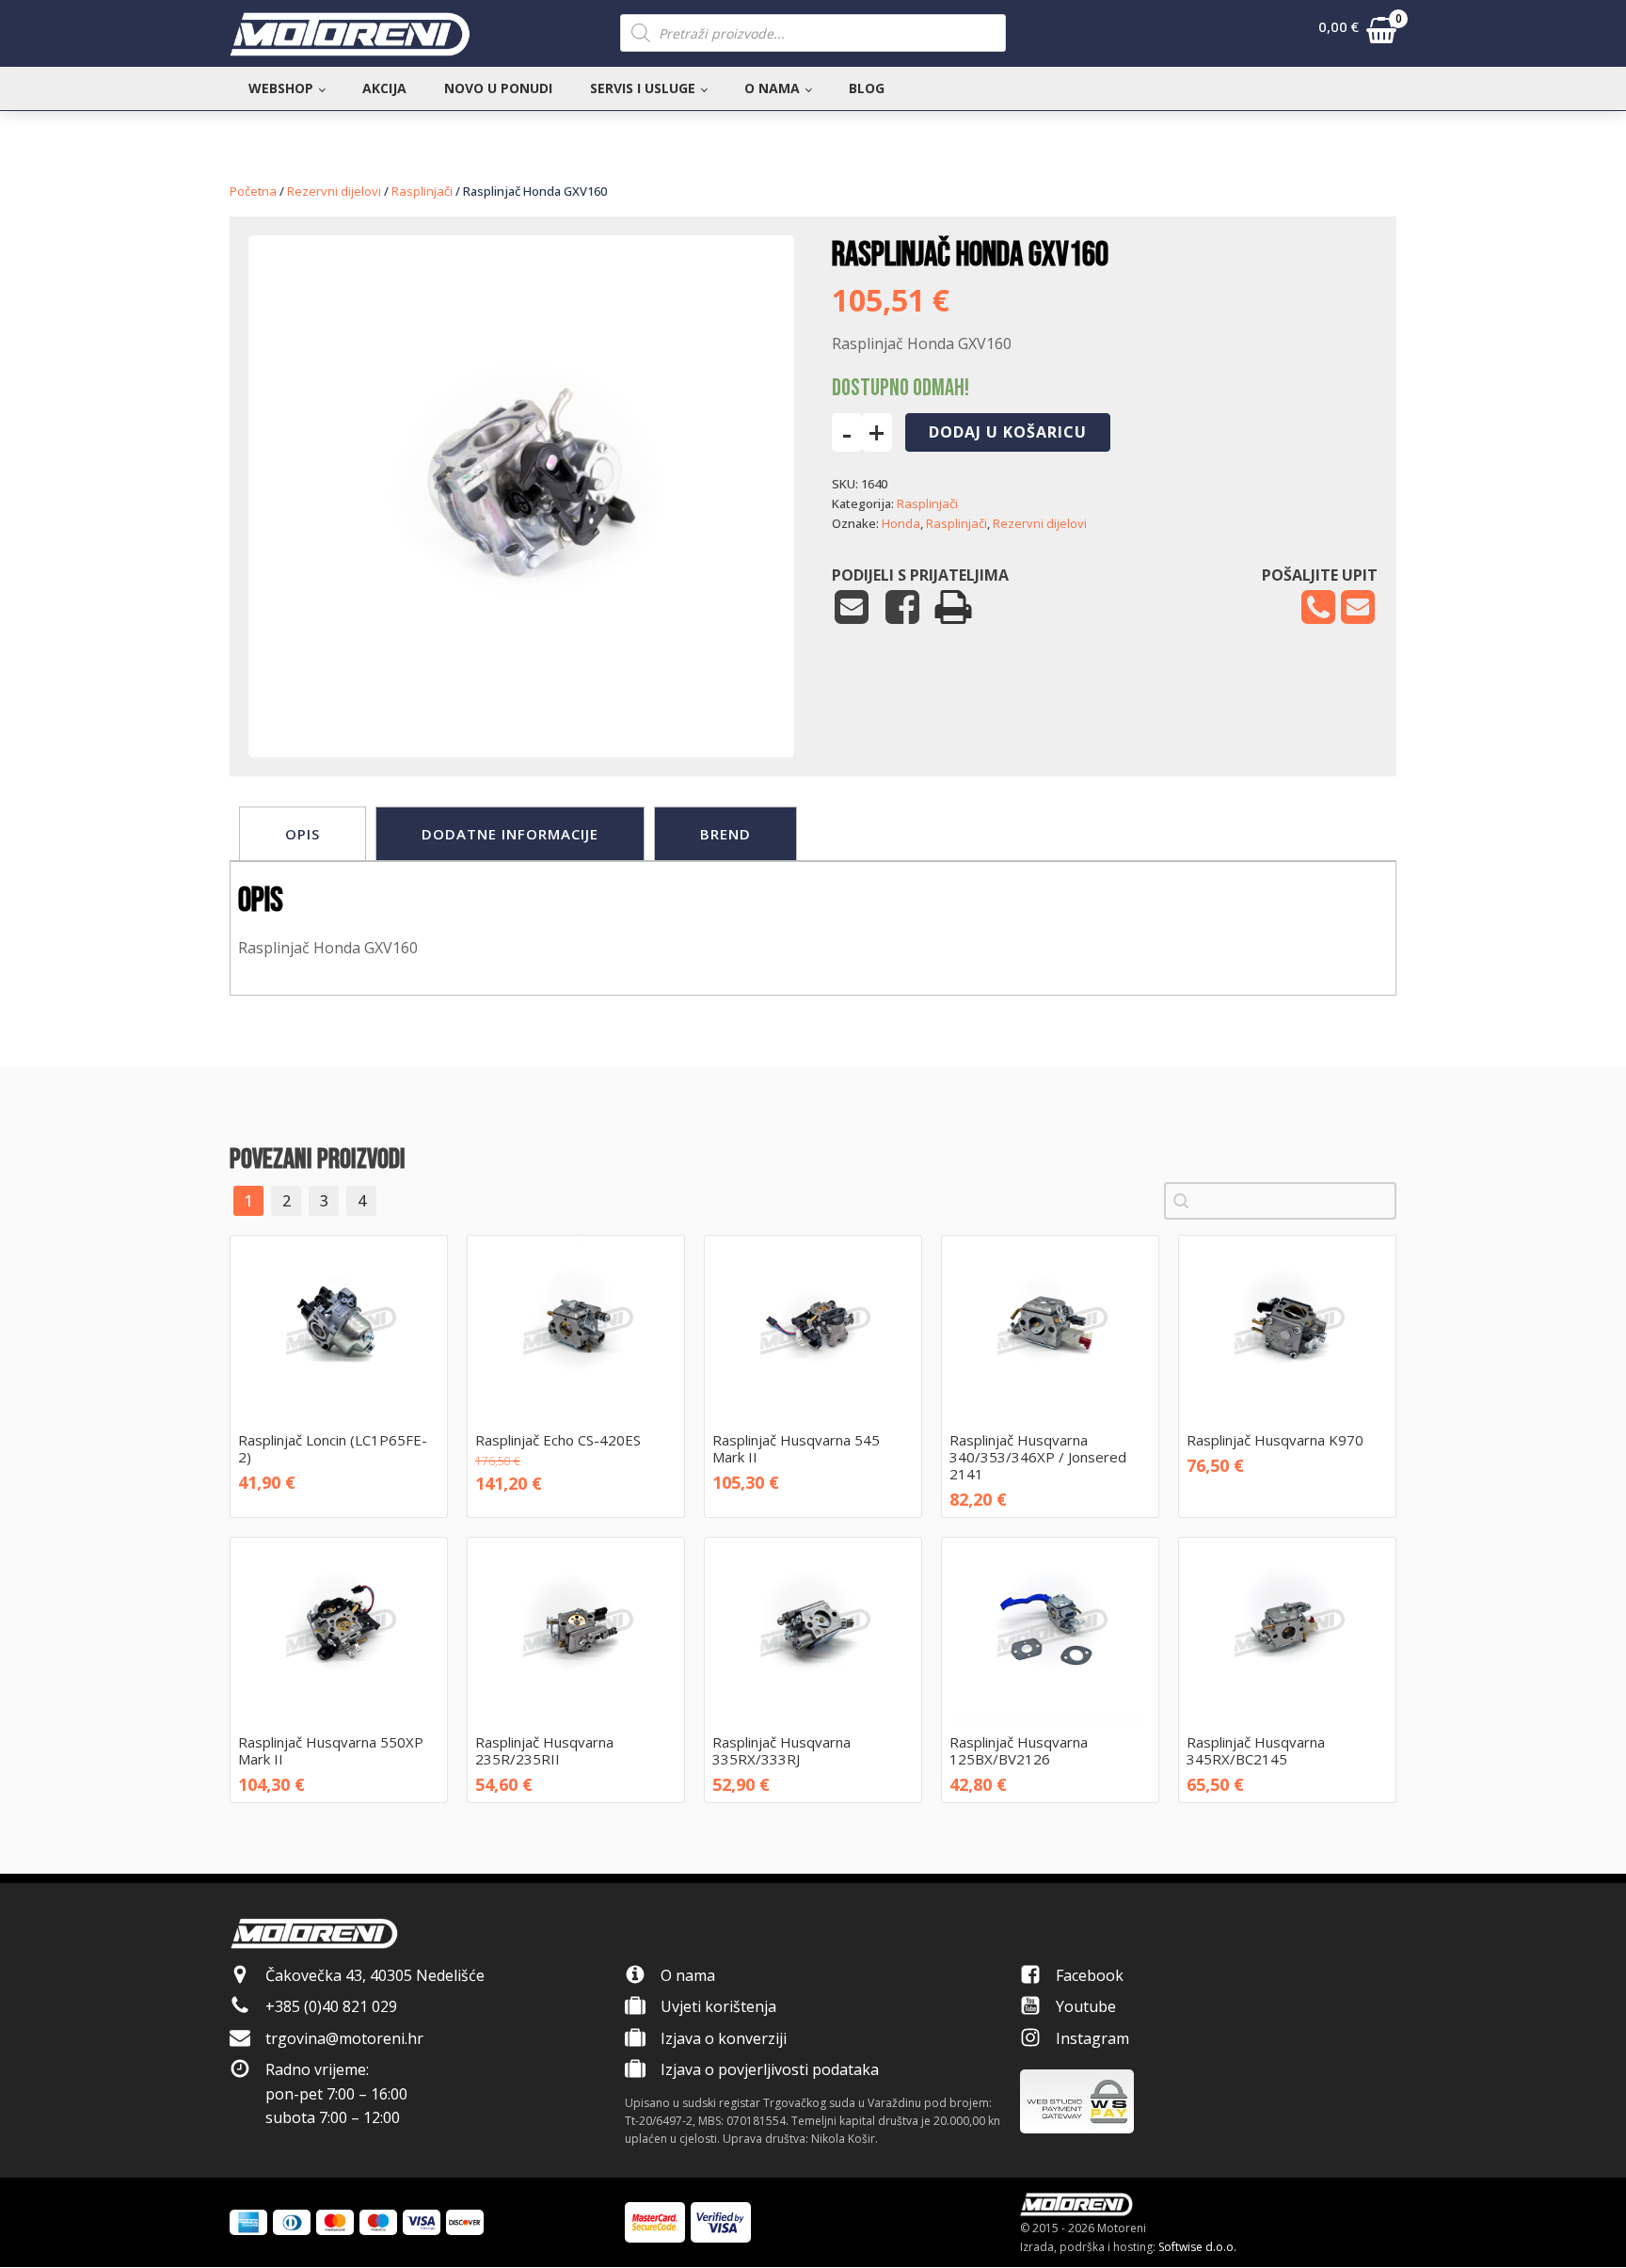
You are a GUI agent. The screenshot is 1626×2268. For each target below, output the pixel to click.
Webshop (281, 88)
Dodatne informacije (510, 834)
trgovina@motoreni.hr (344, 2038)
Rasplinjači (422, 191)
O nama (772, 88)
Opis (303, 834)
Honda (901, 523)
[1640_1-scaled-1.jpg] (521, 700)
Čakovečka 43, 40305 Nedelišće (375, 1975)
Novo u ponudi (498, 88)
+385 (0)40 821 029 (331, 2006)
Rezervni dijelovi (334, 191)
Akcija (384, 88)
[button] (1357, 34)
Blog (867, 88)
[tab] (303, 834)
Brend (725, 834)
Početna (253, 191)
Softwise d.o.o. (1197, 2247)
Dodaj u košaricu (1008, 432)
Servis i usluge (643, 88)
